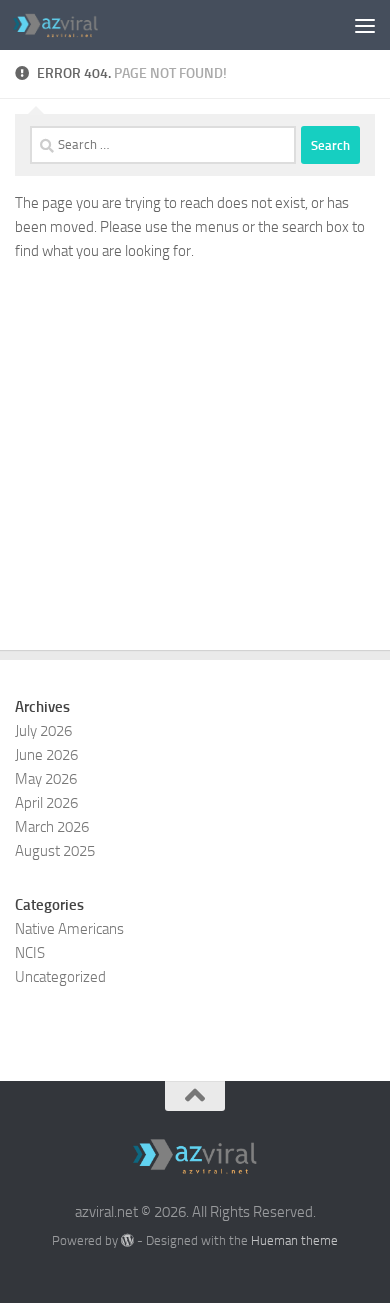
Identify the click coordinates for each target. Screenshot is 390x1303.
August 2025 (55, 851)
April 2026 (46, 803)
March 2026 (52, 827)
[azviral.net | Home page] (69, 25)
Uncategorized (60, 977)
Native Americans (69, 929)
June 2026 (46, 755)
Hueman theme (294, 1240)
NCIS (30, 953)
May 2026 (46, 779)
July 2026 (43, 731)
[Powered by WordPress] (127, 1240)
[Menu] (365, 25)
